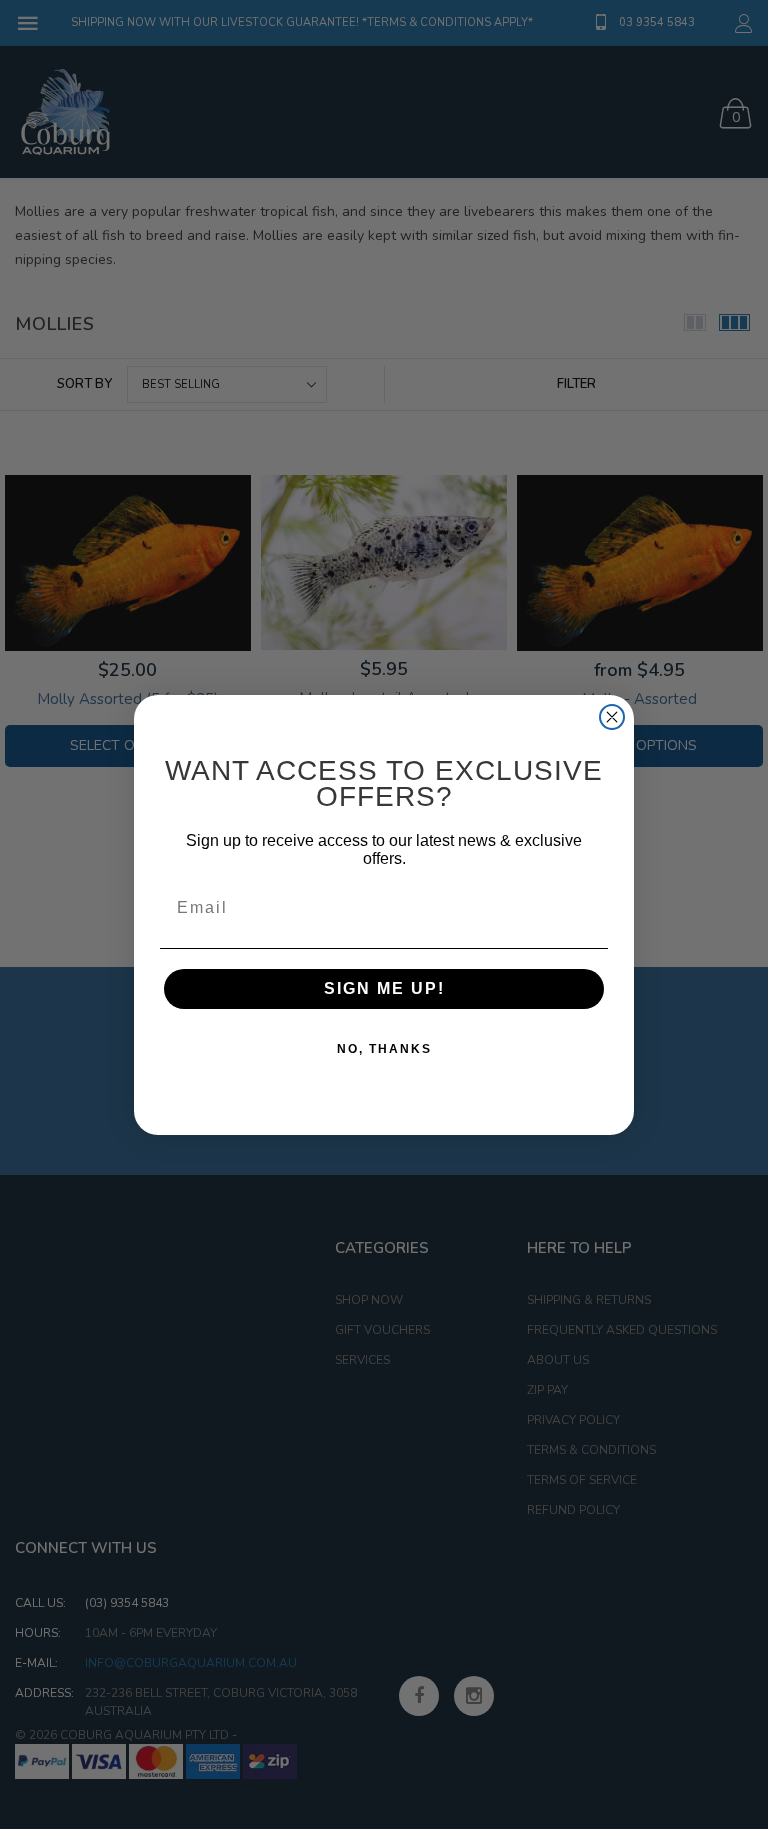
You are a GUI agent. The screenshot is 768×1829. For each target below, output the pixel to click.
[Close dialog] (612, 717)
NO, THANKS (384, 1049)
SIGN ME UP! (384, 988)
